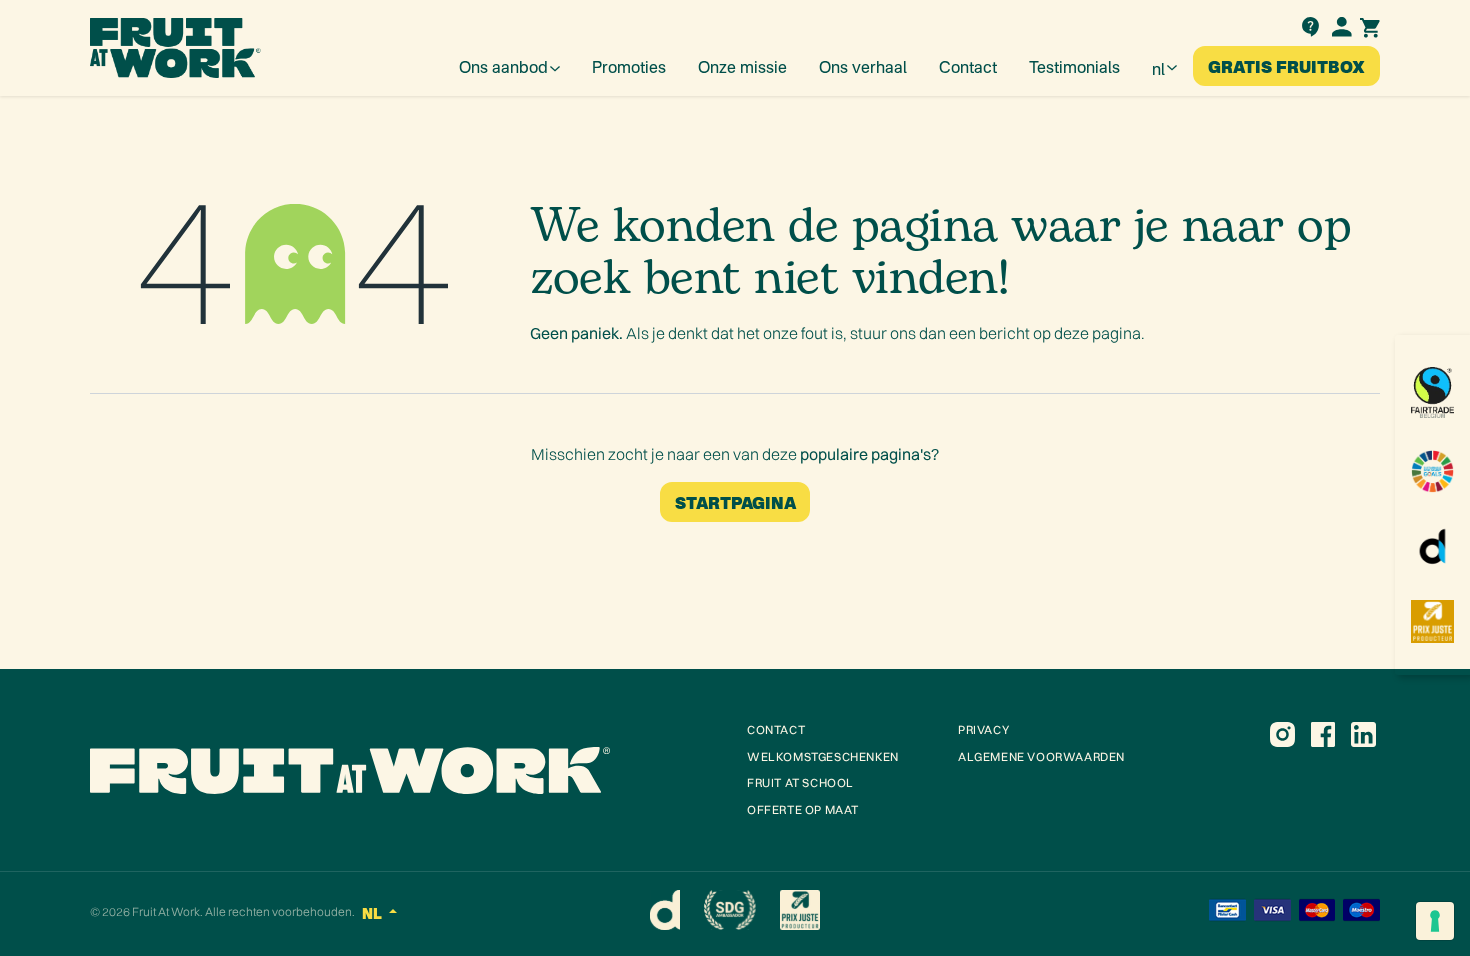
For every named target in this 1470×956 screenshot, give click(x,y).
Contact (776, 729)
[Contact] (1310, 24)
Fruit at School (800, 782)
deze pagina (1097, 333)
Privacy (983, 729)
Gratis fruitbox (1286, 65)
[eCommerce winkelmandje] (1370, 25)
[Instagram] (1282, 734)
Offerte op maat (803, 809)
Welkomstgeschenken (823, 756)
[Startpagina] (406, 770)
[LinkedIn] (1363, 734)
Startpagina (735, 501)
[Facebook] (1323, 734)
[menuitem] (509, 66)
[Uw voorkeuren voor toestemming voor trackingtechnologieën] (1435, 921)
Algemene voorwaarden (1041, 756)
